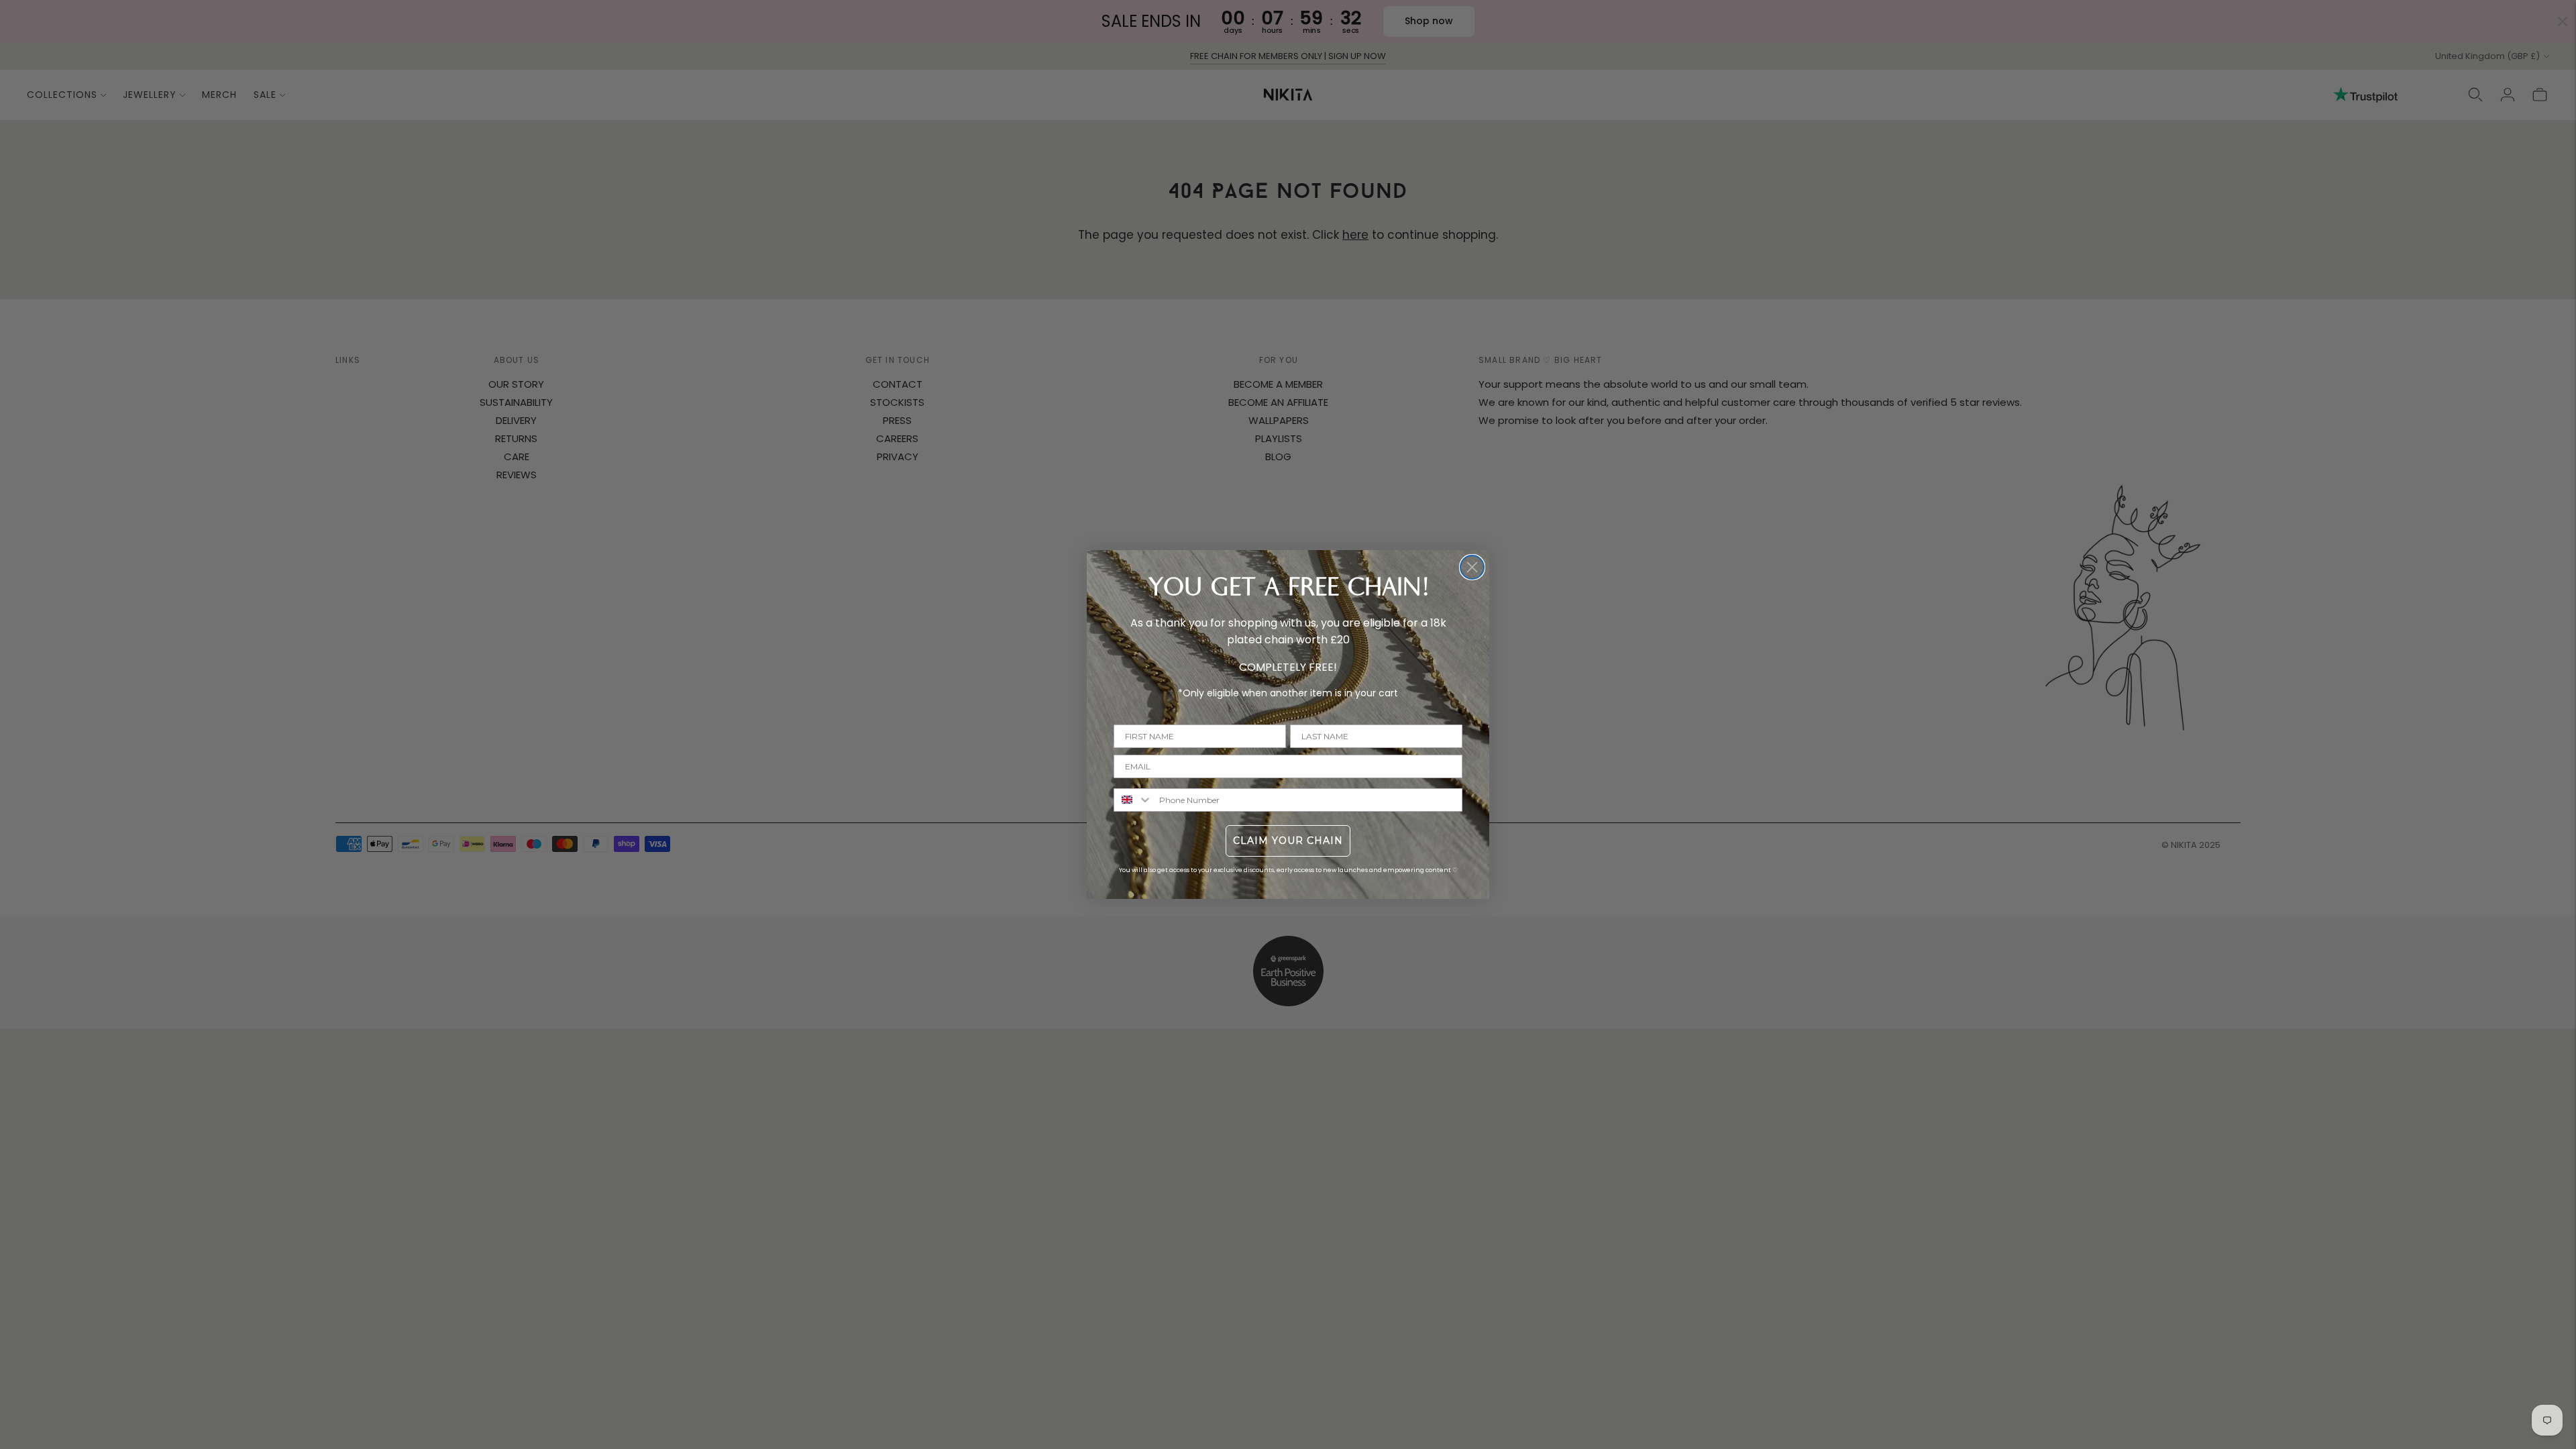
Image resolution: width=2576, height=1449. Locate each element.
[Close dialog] (1472, 567)
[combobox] (1133, 800)
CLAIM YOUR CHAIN (1288, 841)
